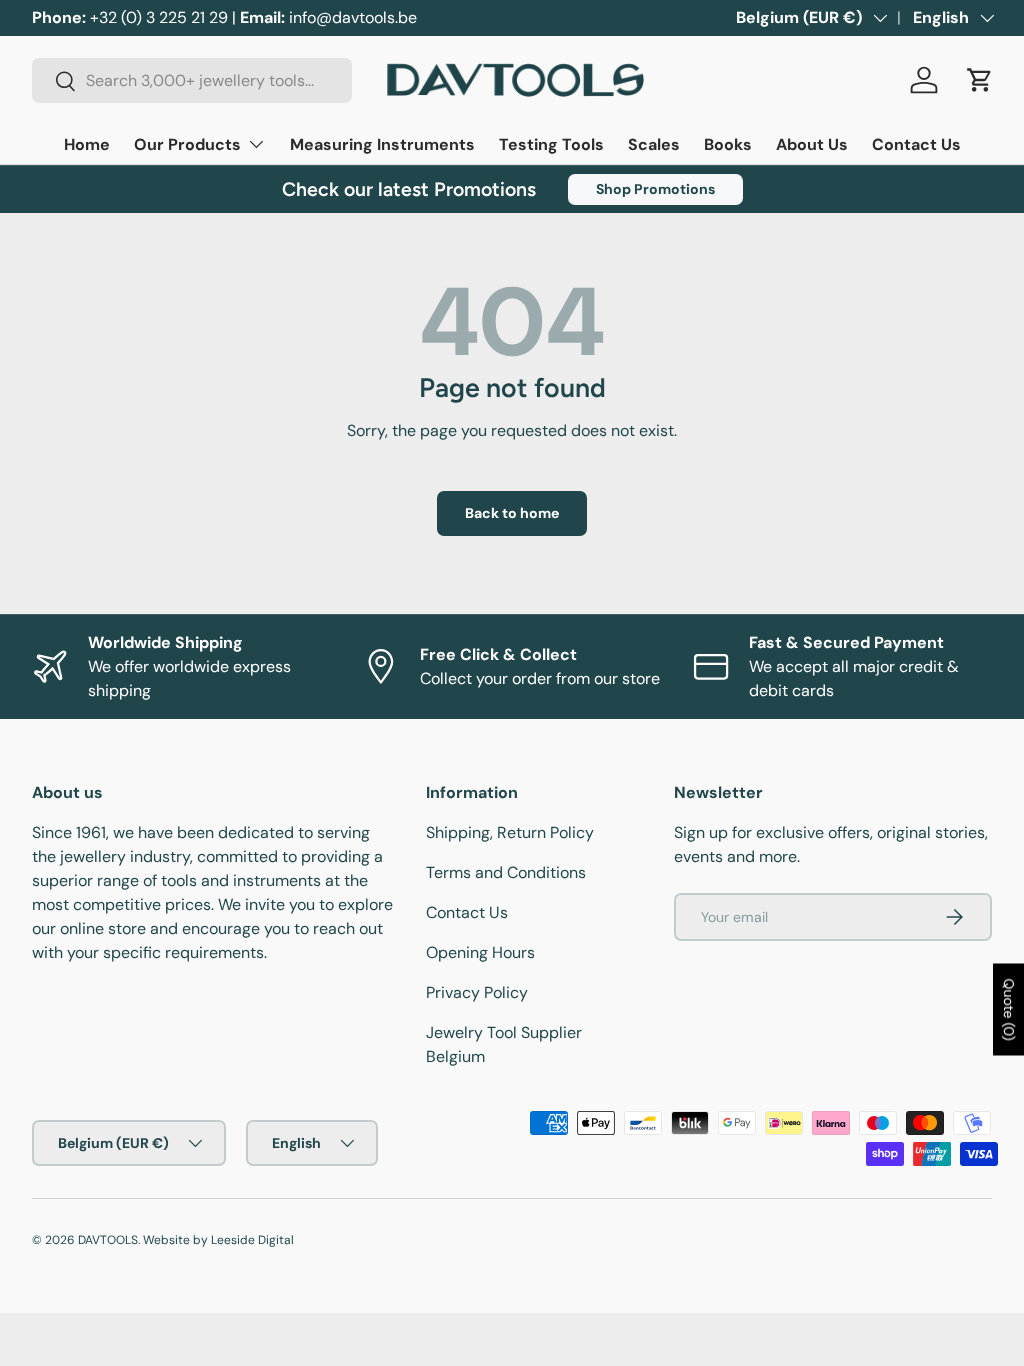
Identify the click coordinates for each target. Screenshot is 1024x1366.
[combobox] (192, 80)
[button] (980, 80)
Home (87, 144)
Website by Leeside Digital (218, 1240)
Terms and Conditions (506, 872)
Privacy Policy (477, 992)
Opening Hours (480, 952)
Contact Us (916, 144)
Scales (654, 144)
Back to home (512, 513)
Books (728, 144)
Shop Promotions (655, 189)
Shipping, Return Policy (510, 832)
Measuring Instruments (382, 144)
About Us (812, 144)
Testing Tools (551, 144)
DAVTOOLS (108, 1240)
